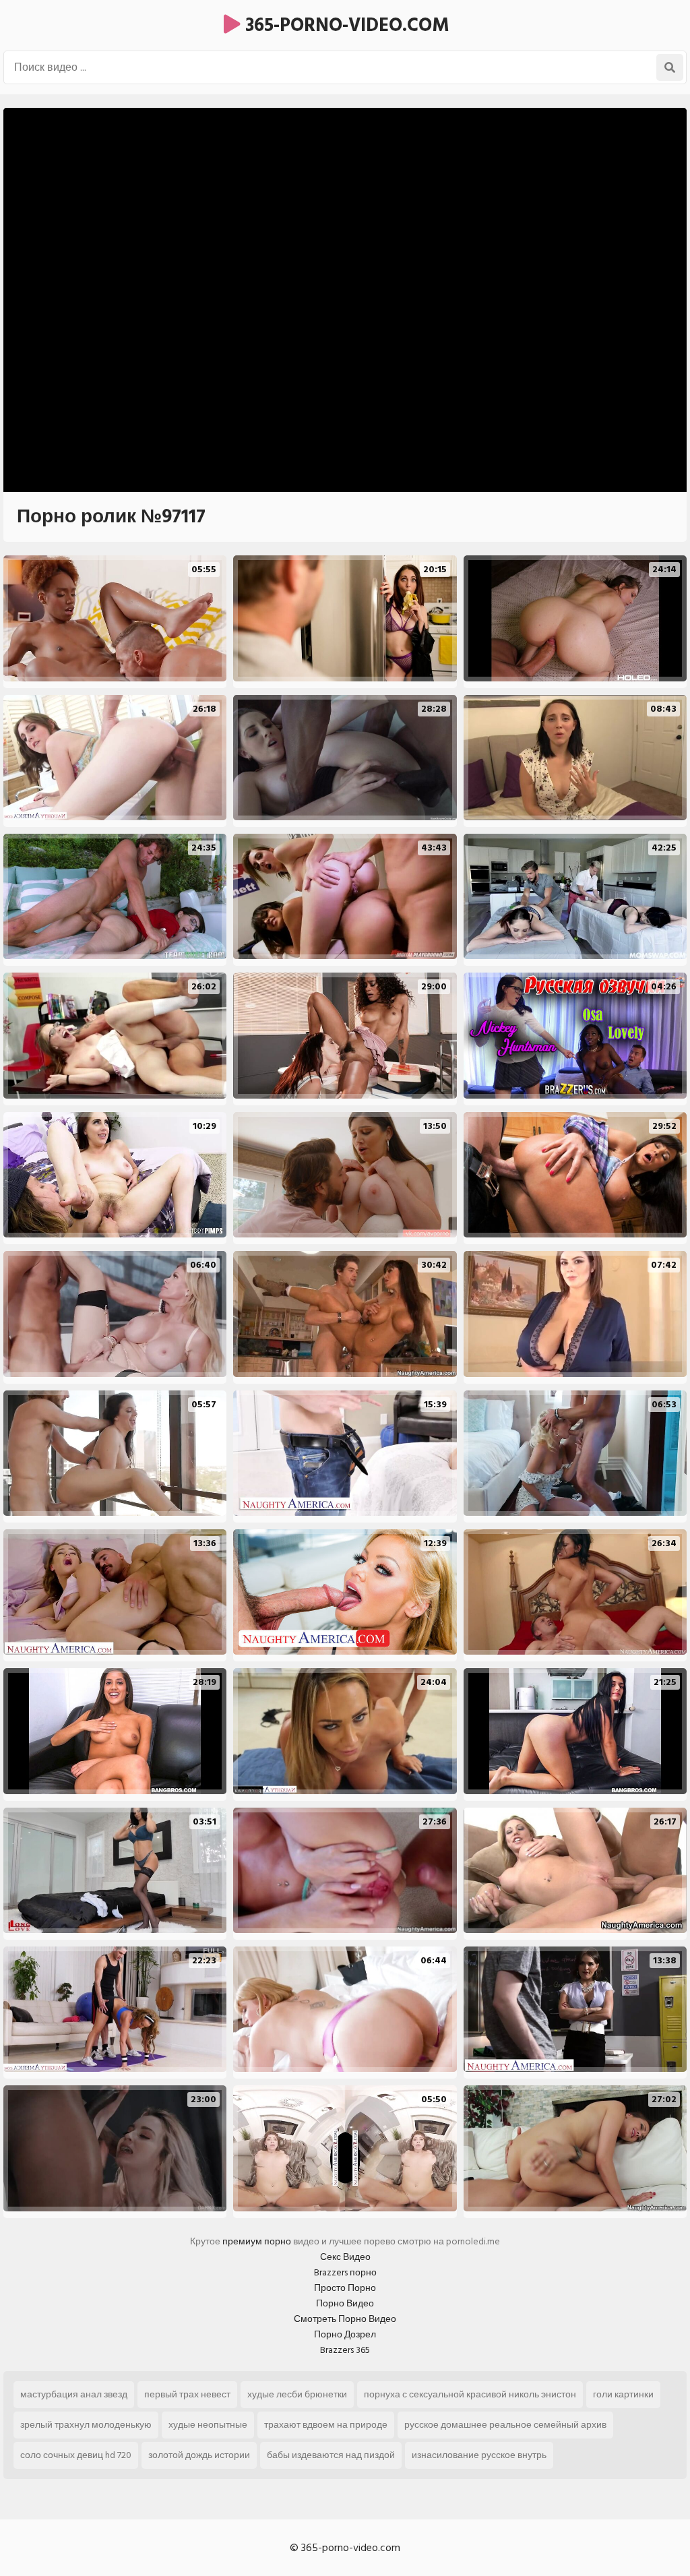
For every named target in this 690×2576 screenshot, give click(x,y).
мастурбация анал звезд (74, 2394)
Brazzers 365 (345, 2350)
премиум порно (257, 2241)
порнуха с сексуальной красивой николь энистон (470, 2394)
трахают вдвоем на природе (326, 2425)
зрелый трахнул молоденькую (86, 2425)
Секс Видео (345, 2257)
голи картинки (623, 2394)
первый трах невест (187, 2394)
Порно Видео (345, 2303)
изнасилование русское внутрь (479, 2455)
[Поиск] (670, 67)
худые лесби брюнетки (297, 2394)
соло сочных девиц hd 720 (76, 2455)
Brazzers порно (345, 2272)
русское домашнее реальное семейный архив (505, 2425)
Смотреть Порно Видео (345, 2319)
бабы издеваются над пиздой (331, 2455)
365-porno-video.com (345, 25)
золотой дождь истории (199, 2455)
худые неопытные (208, 2425)
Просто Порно (345, 2288)
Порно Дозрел (345, 2334)
